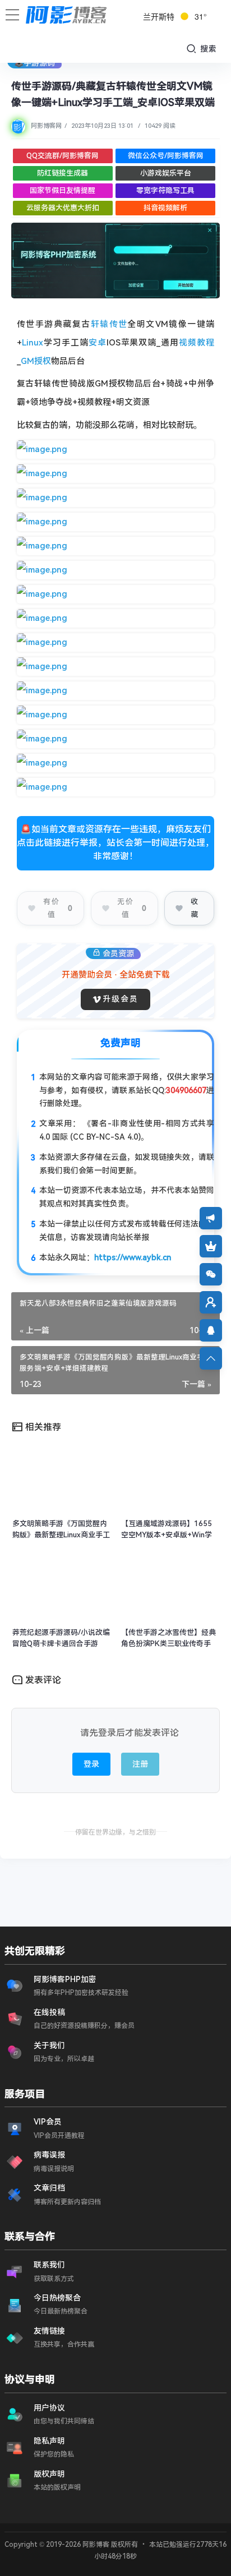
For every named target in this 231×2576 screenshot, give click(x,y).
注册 (140, 1764)
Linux (33, 343)
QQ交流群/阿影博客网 (63, 156)
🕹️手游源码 (34, 63)
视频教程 (197, 343)
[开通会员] (211, 1246)
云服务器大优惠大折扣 (63, 208)
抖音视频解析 (165, 208)
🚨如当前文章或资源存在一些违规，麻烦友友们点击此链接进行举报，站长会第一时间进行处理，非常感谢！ (115, 843)
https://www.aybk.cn (133, 1257)
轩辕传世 (109, 324)
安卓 (98, 343)
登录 (91, 1764)
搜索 (207, 49)
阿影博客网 (46, 126)
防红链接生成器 (63, 173)
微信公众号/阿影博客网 (166, 156)
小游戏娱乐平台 (166, 173)
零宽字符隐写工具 (165, 190)
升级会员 (121, 999)
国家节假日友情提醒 (63, 190)
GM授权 (36, 361)
